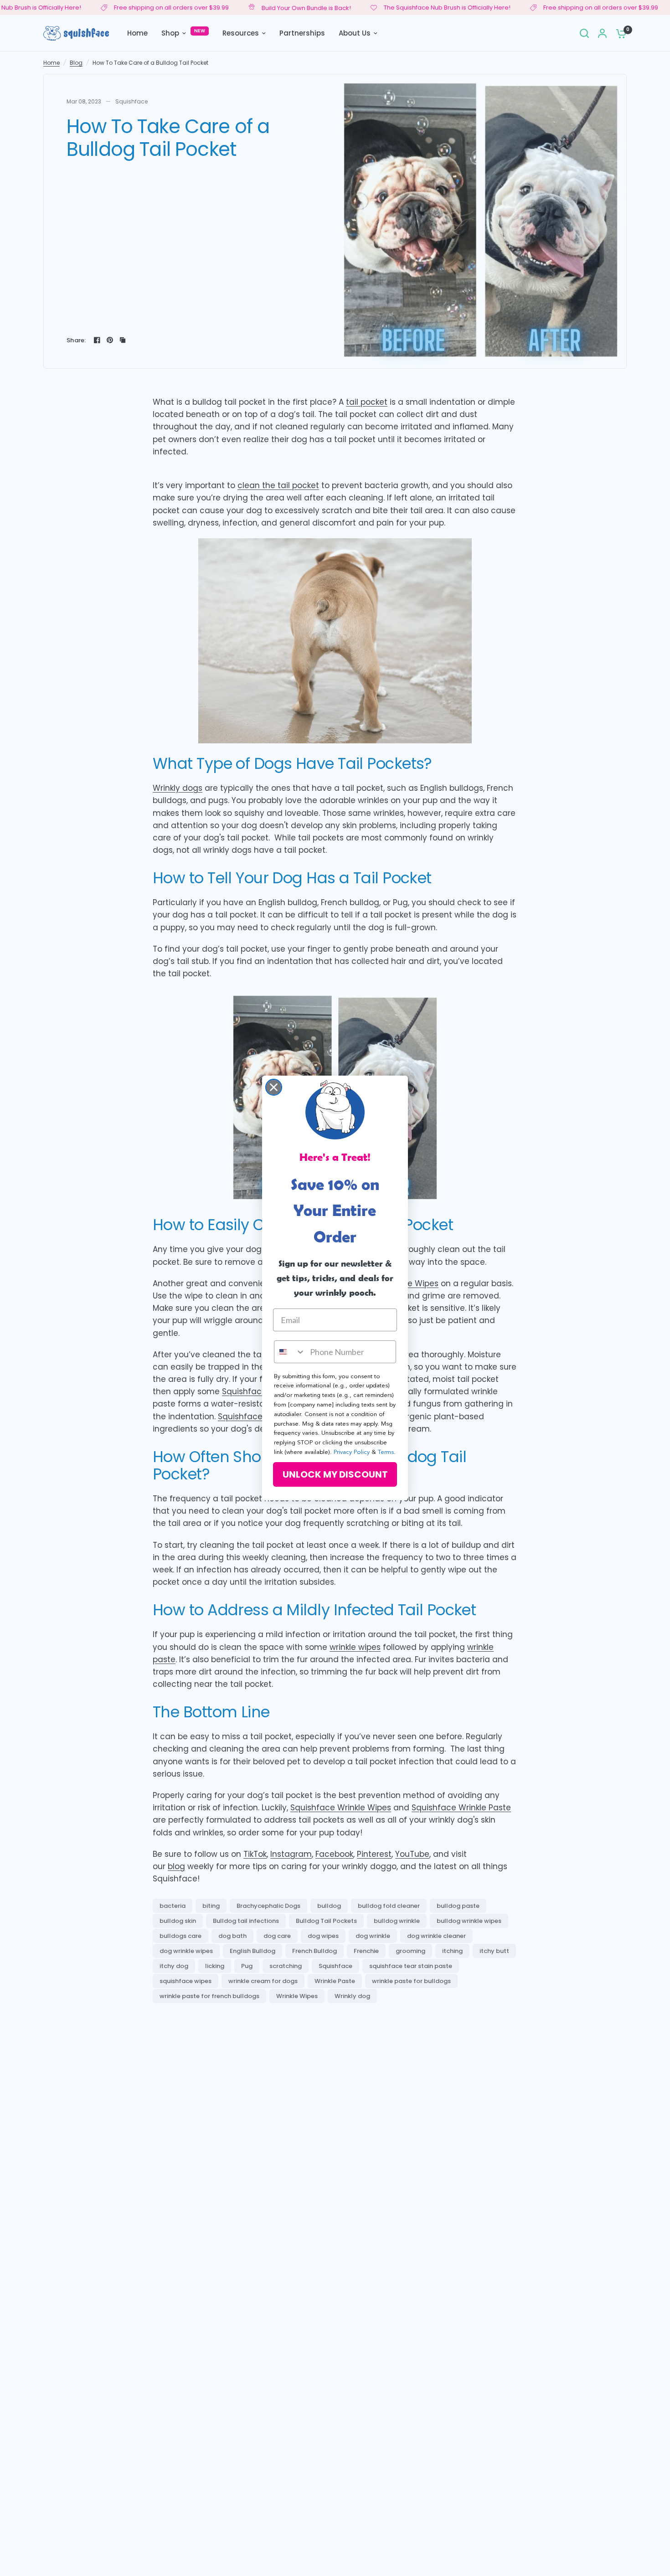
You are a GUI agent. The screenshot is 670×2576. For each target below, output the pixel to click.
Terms (386, 1452)
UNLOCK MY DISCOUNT (335, 1474)
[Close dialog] (274, 1087)
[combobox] (290, 1352)
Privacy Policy (352, 1452)
